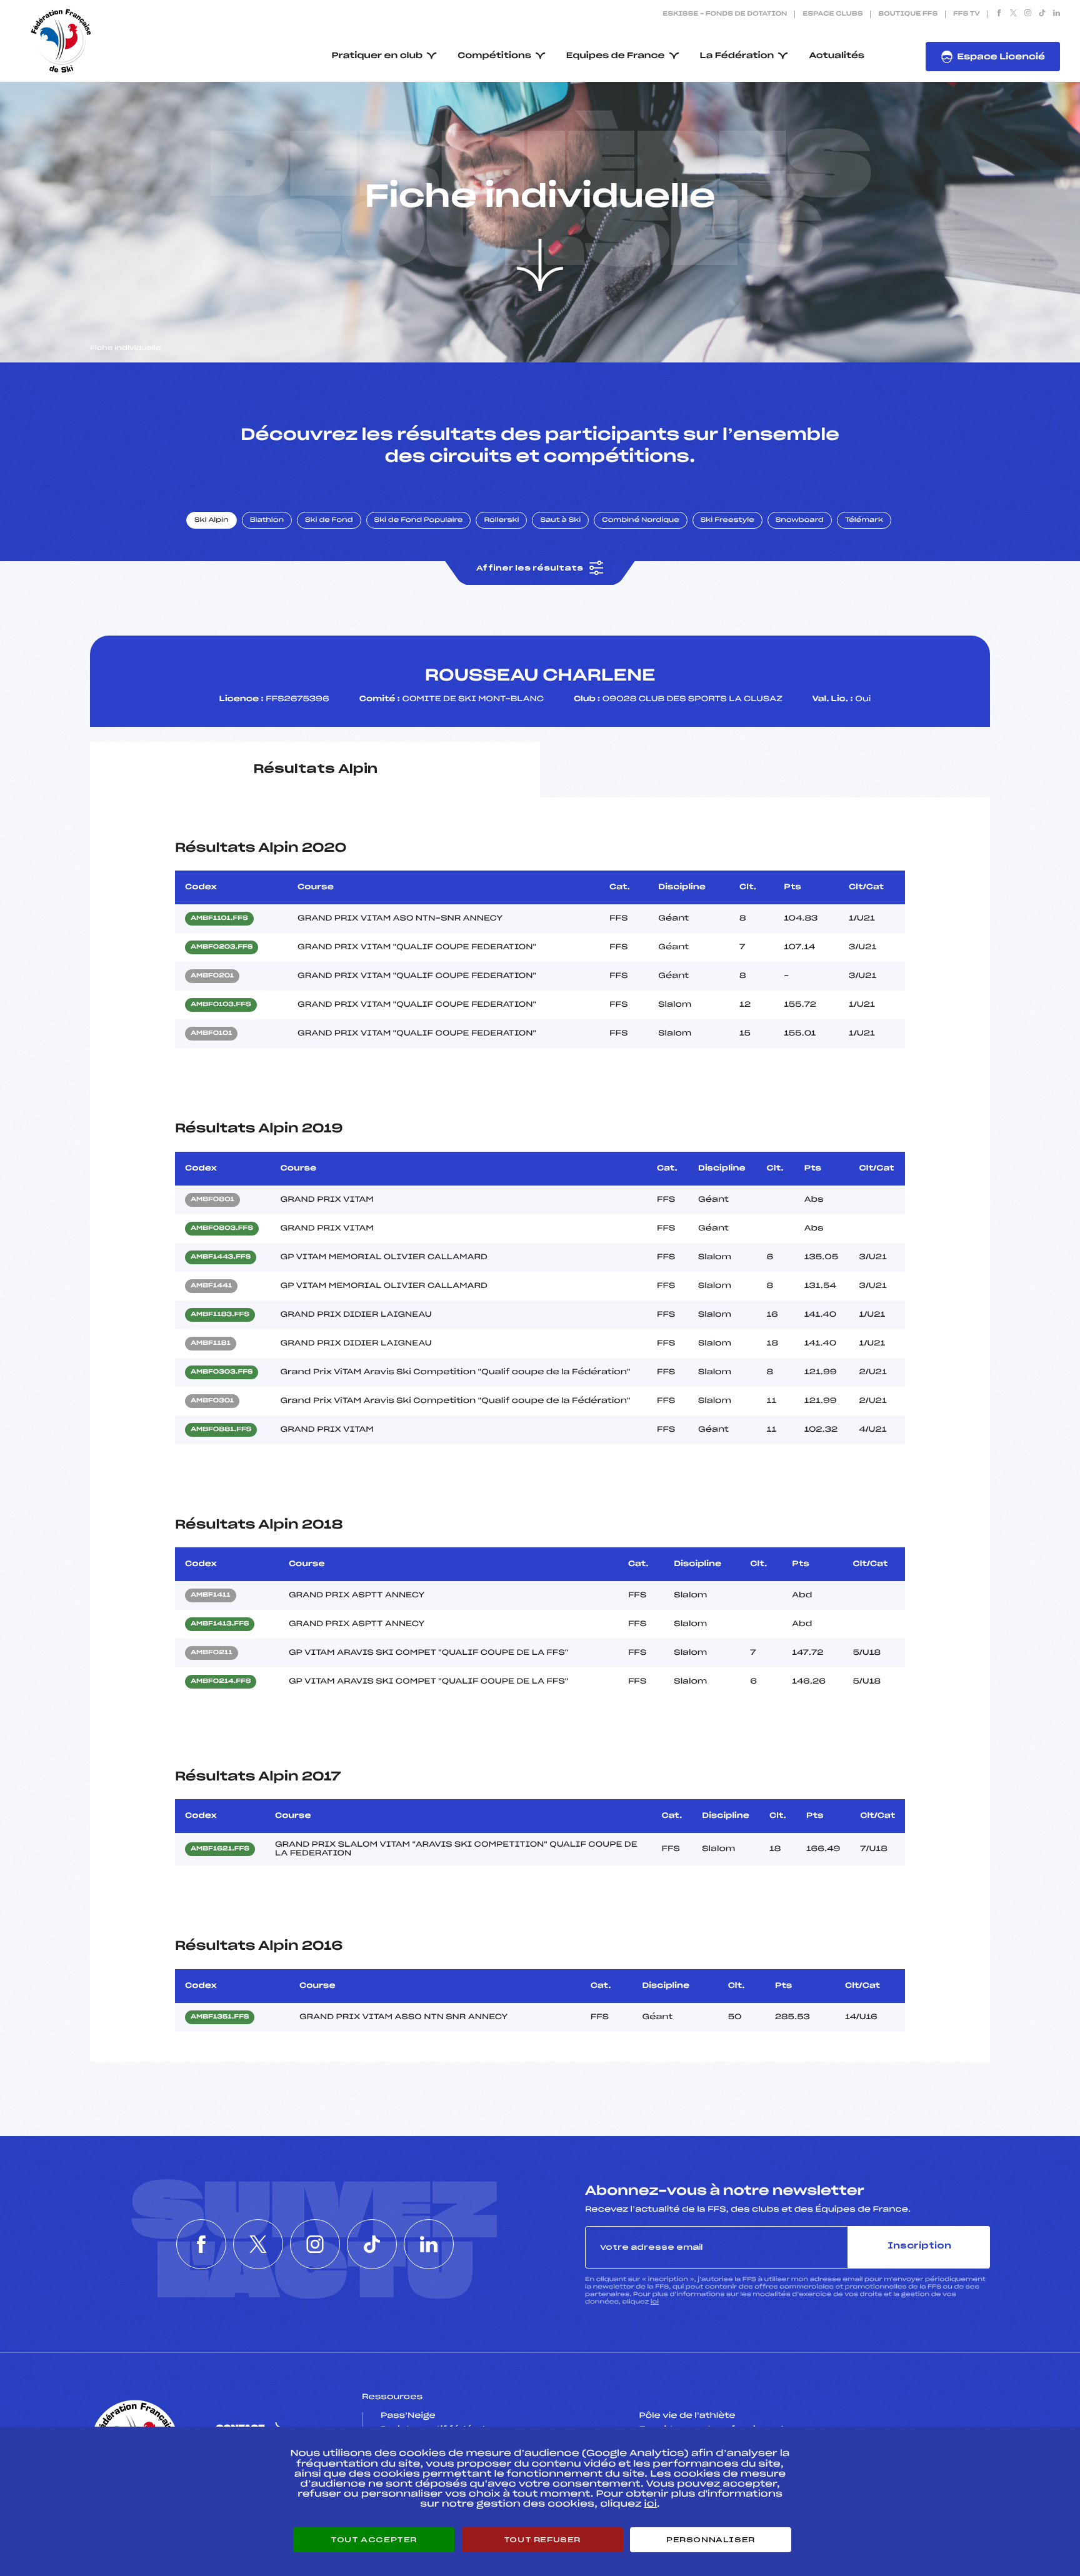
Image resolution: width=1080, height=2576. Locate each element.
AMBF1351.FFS (220, 2017)
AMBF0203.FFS (222, 947)
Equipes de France (616, 56)
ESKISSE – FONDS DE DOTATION (725, 14)
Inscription (919, 2246)
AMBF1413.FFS (220, 1624)
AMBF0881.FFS (221, 1430)
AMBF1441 (211, 1286)
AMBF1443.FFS (221, 1257)
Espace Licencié (1001, 57)
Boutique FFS (908, 14)
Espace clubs (832, 14)
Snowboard (800, 521)
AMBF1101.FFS (219, 919)
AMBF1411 (211, 1595)
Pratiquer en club (377, 56)
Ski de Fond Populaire (419, 521)
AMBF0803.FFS (222, 1229)
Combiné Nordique (641, 521)
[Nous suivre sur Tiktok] (1042, 14)
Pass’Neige (408, 2416)
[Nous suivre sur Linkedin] (1057, 14)
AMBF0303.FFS (222, 1372)
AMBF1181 (211, 1344)
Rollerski (501, 521)
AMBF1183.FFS (220, 1315)
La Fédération (737, 56)
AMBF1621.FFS (220, 1849)
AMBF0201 (212, 976)
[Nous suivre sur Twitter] (1013, 14)
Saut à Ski (560, 521)
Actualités (837, 56)
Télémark (864, 521)
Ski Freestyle (727, 521)
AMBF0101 (211, 1034)
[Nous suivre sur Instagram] (1028, 14)
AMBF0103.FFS (221, 1005)
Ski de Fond (329, 521)
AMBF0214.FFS (221, 1682)
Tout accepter (374, 2540)
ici (655, 2302)
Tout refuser (542, 2540)
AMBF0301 (212, 1401)
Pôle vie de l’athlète (687, 2416)
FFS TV (967, 14)
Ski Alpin (212, 521)
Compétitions (494, 56)
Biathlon (267, 521)
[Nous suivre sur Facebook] (999, 14)
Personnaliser (711, 2540)
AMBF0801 (212, 1200)
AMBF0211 (212, 1653)
